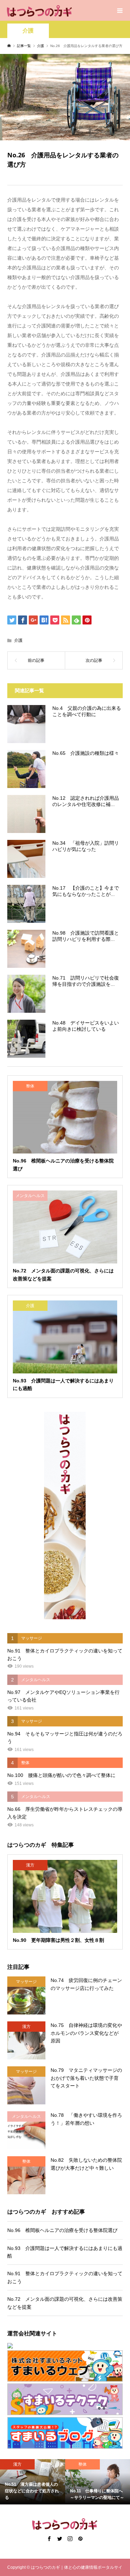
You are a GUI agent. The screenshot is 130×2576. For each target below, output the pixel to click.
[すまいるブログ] (65, 2433)
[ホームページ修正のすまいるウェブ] (65, 2366)
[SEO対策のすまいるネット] (65, 2346)
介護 (28, 31)
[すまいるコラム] (65, 2399)
